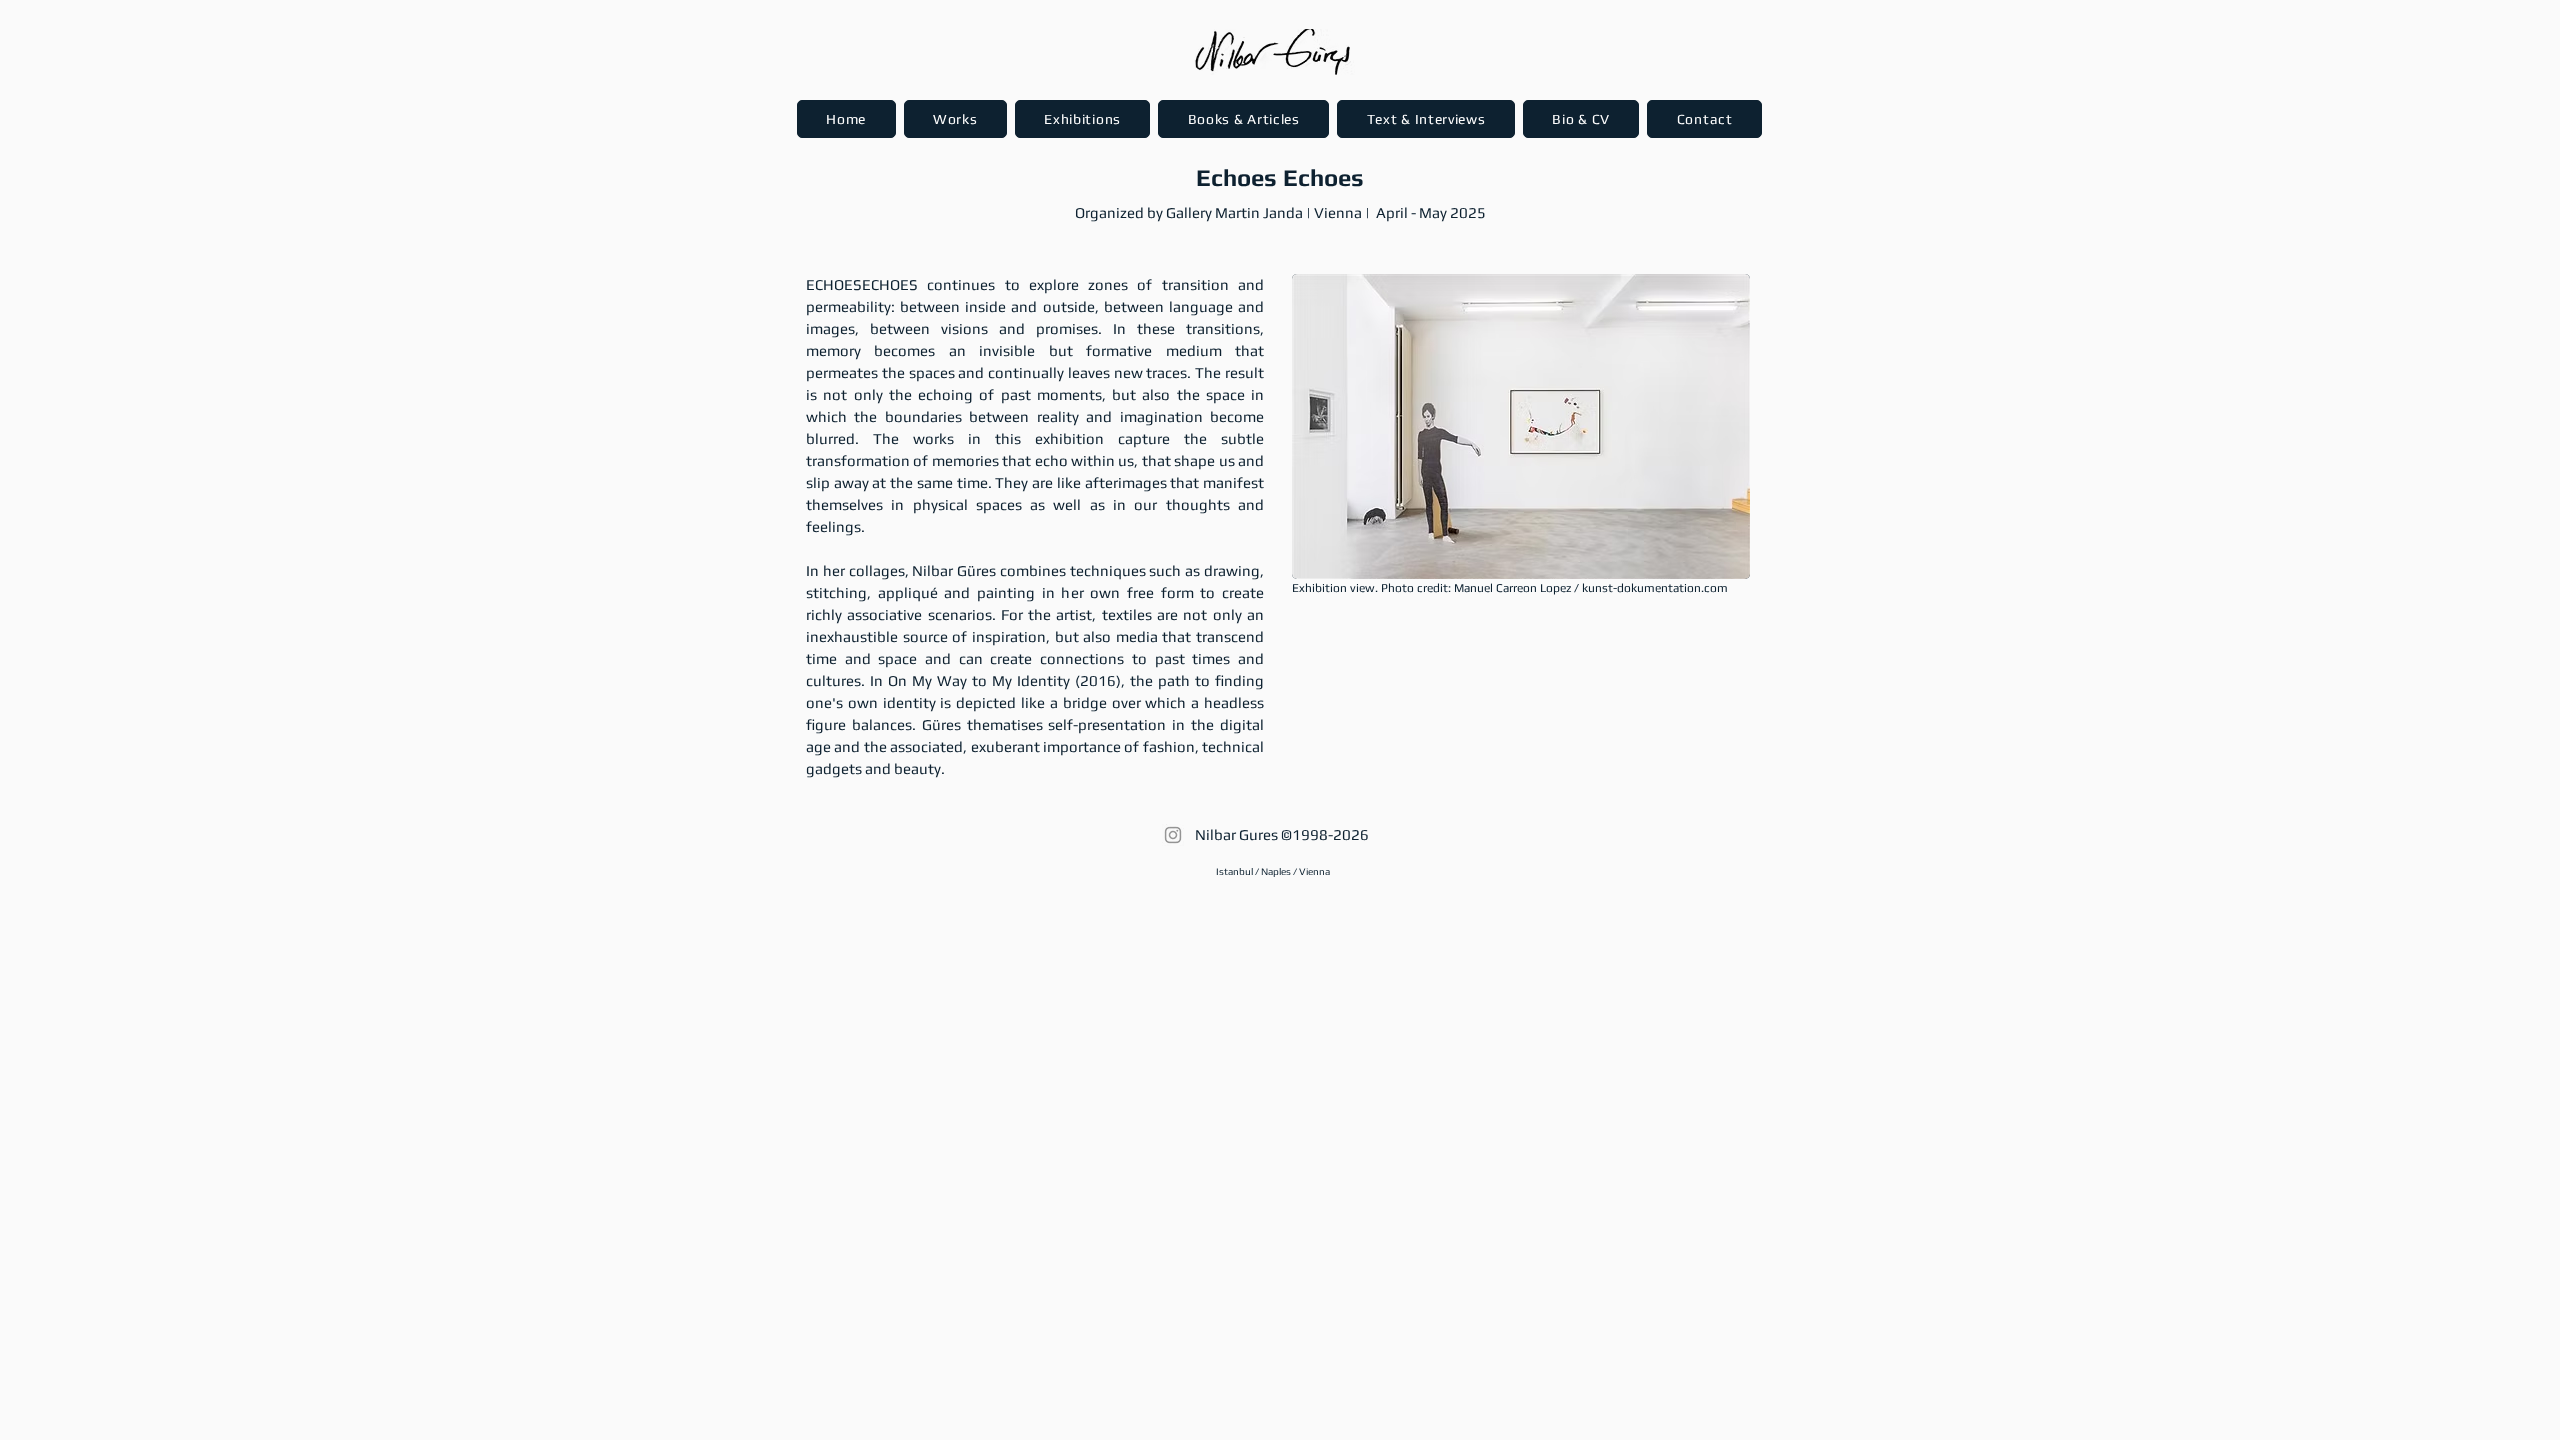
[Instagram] (1173, 835)
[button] (955, 119)
